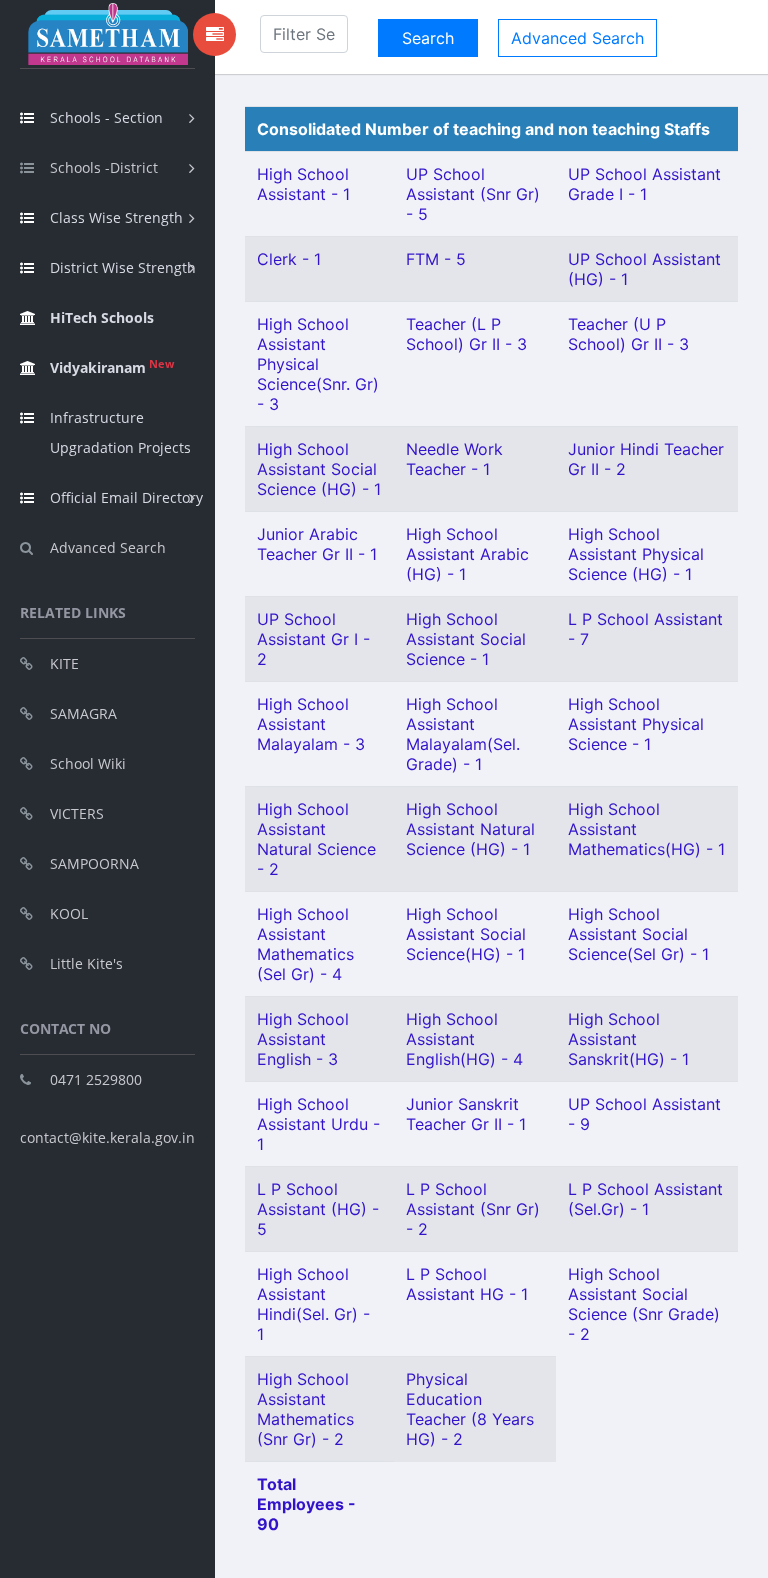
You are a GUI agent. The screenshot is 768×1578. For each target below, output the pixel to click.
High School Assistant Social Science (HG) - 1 (319, 469)
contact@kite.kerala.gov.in (107, 1137)
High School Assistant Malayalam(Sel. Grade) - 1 (463, 734)
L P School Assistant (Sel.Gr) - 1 (645, 1199)
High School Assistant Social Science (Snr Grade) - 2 (644, 1304)
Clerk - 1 (289, 259)
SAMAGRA (83, 713)
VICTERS (77, 813)
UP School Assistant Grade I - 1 (644, 184)
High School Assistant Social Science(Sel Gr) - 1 (638, 934)
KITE (64, 663)
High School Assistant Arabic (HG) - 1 (467, 554)
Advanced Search (108, 547)
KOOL (69, 913)
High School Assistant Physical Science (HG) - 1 (636, 554)
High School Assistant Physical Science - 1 (636, 724)
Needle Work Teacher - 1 (454, 459)
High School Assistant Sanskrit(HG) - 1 (628, 1039)
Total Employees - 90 (306, 1504)
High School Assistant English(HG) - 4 (464, 1039)
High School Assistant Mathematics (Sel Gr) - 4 (305, 944)
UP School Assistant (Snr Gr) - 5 (473, 194)
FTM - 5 (436, 259)
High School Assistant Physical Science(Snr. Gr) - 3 (318, 364)
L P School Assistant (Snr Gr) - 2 (473, 1209)
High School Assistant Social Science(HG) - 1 (466, 934)
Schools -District (104, 167)
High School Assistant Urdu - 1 (318, 1124)
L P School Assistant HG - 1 (467, 1284)
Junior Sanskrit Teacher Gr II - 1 (466, 1114)
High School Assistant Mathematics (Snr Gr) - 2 (305, 1409)
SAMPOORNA (94, 863)
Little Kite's (86, 963)
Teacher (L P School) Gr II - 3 (466, 334)
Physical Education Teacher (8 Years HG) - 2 (470, 1409)
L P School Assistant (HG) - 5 (318, 1209)
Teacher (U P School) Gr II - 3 (628, 334)
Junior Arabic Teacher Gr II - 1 (317, 544)
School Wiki (88, 763)
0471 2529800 (96, 1079)
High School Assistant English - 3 (303, 1039)
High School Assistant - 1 (303, 184)
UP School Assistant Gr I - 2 (313, 639)
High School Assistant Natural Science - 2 (316, 839)
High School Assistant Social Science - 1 (466, 639)
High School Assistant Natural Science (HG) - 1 (470, 829)
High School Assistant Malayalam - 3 (311, 724)
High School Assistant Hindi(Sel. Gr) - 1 (313, 1304)
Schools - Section (106, 117)
